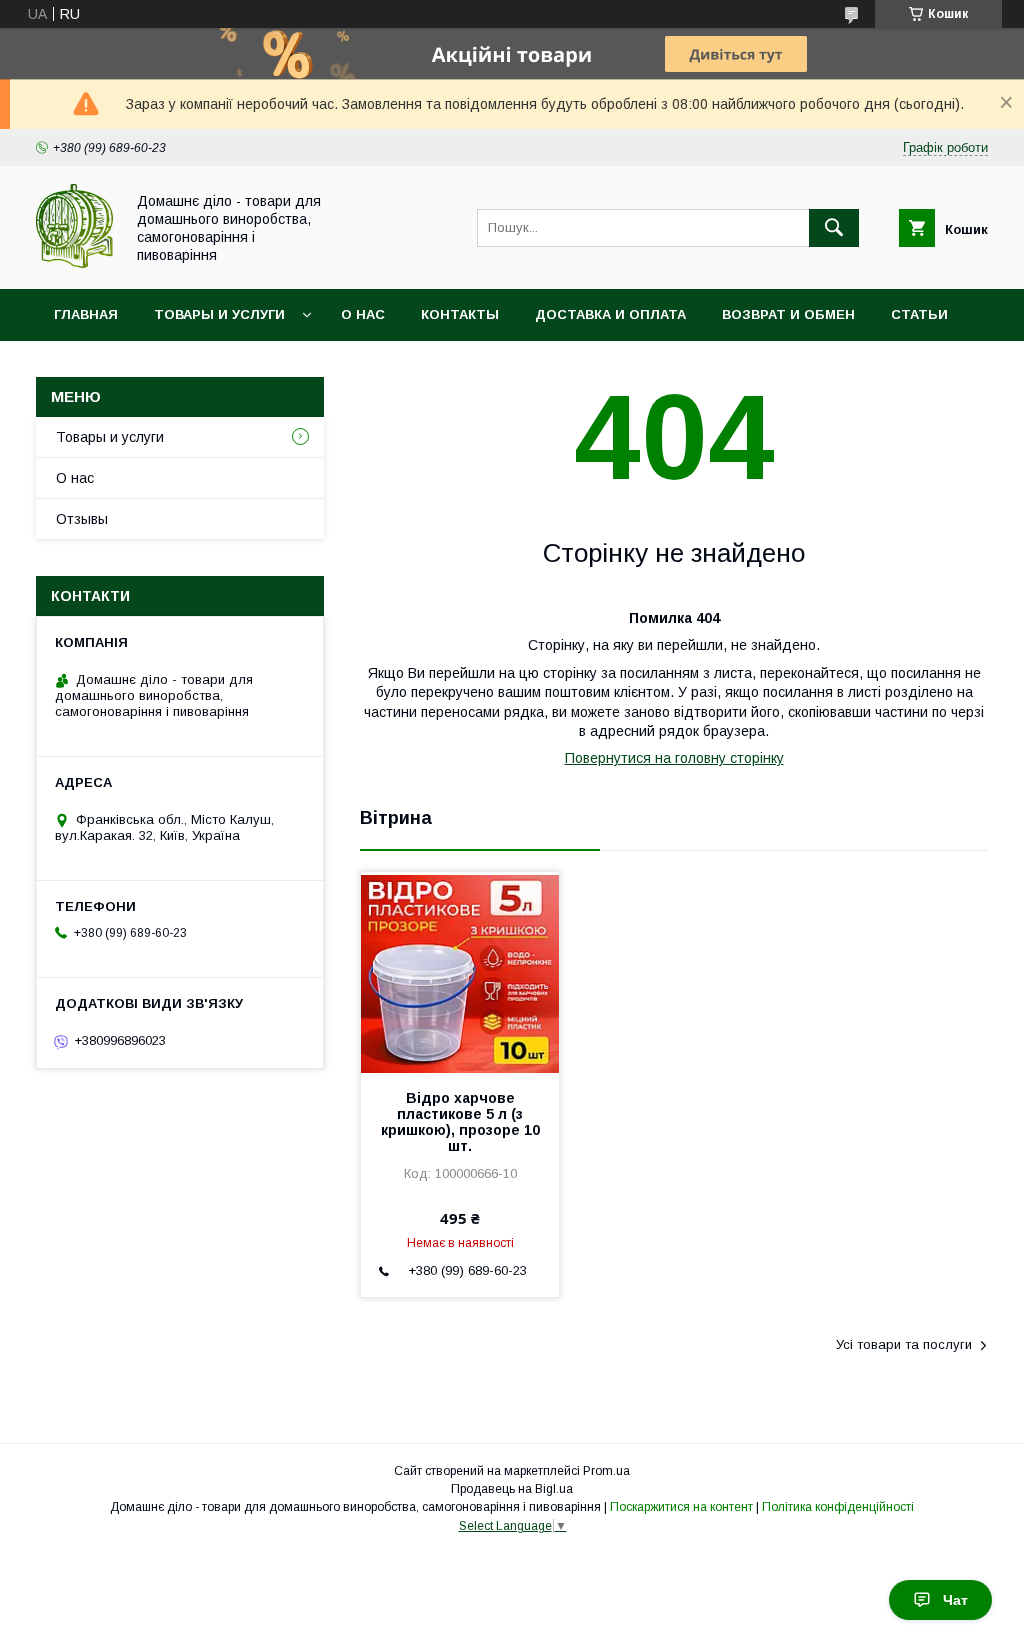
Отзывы (82, 519)
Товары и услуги (219, 314)
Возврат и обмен (788, 314)
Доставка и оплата (610, 314)
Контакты (460, 314)
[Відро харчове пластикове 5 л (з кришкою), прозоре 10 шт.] (460, 972)
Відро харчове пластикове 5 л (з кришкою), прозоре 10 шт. (460, 1122)
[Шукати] (834, 228)
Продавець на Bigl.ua (512, 1489)
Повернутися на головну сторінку (674, 758)
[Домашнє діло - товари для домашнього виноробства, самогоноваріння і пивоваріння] (74, 263)
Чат (955, 1600)
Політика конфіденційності (838, 1507)
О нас (363, 314)
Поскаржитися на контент (681, 1507)
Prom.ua (606, 1471)
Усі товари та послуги (904, 1344)
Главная (86, 314)
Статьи (919, 314)
